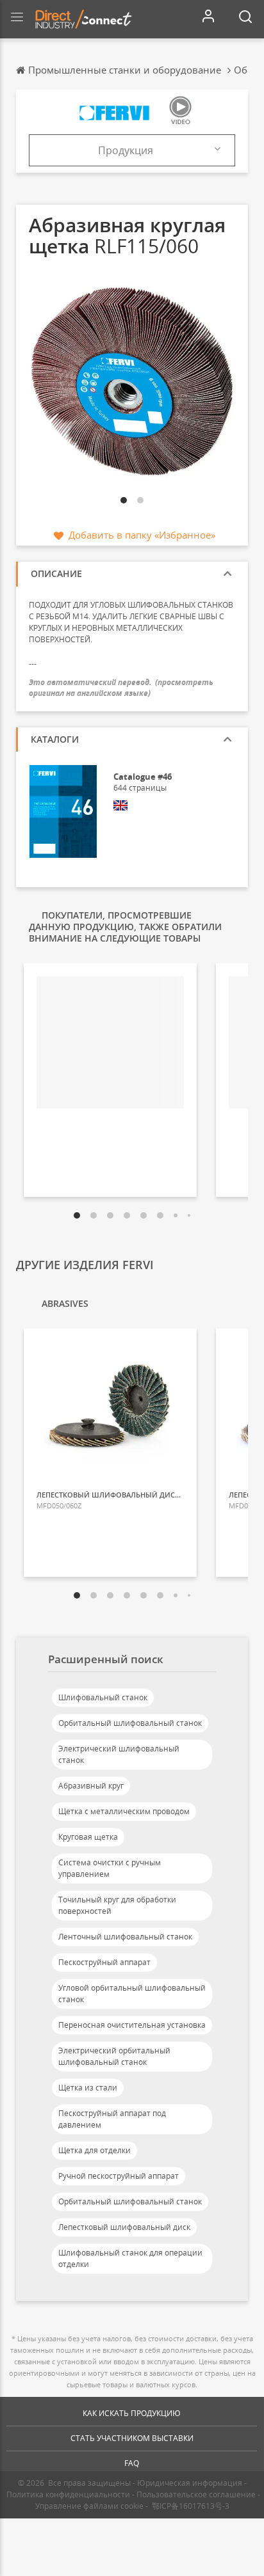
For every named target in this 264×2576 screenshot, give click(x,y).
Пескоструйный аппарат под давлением (112, 2119)
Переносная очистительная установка (132, 2025)
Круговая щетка (88, 1837)
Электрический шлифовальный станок (119, 1754)
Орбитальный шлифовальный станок (130, 1723)
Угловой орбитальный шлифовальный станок (132, 1994)
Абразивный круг (91, 1786)
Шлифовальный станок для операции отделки (130, 2258)
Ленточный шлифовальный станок (125, 1937)
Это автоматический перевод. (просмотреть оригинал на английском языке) (121, 688)
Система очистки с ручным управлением (110, 1868)
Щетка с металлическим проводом (124, 1811)
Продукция (126, 150)
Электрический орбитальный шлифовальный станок (114, 2056)
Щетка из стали (88, 2088)
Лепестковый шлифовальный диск (124, 2227)
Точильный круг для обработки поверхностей (117, 1905)
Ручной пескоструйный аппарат (119, 2176)
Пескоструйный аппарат (104, 1962)
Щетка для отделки (95, 2150)
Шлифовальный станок (103, 1697)
